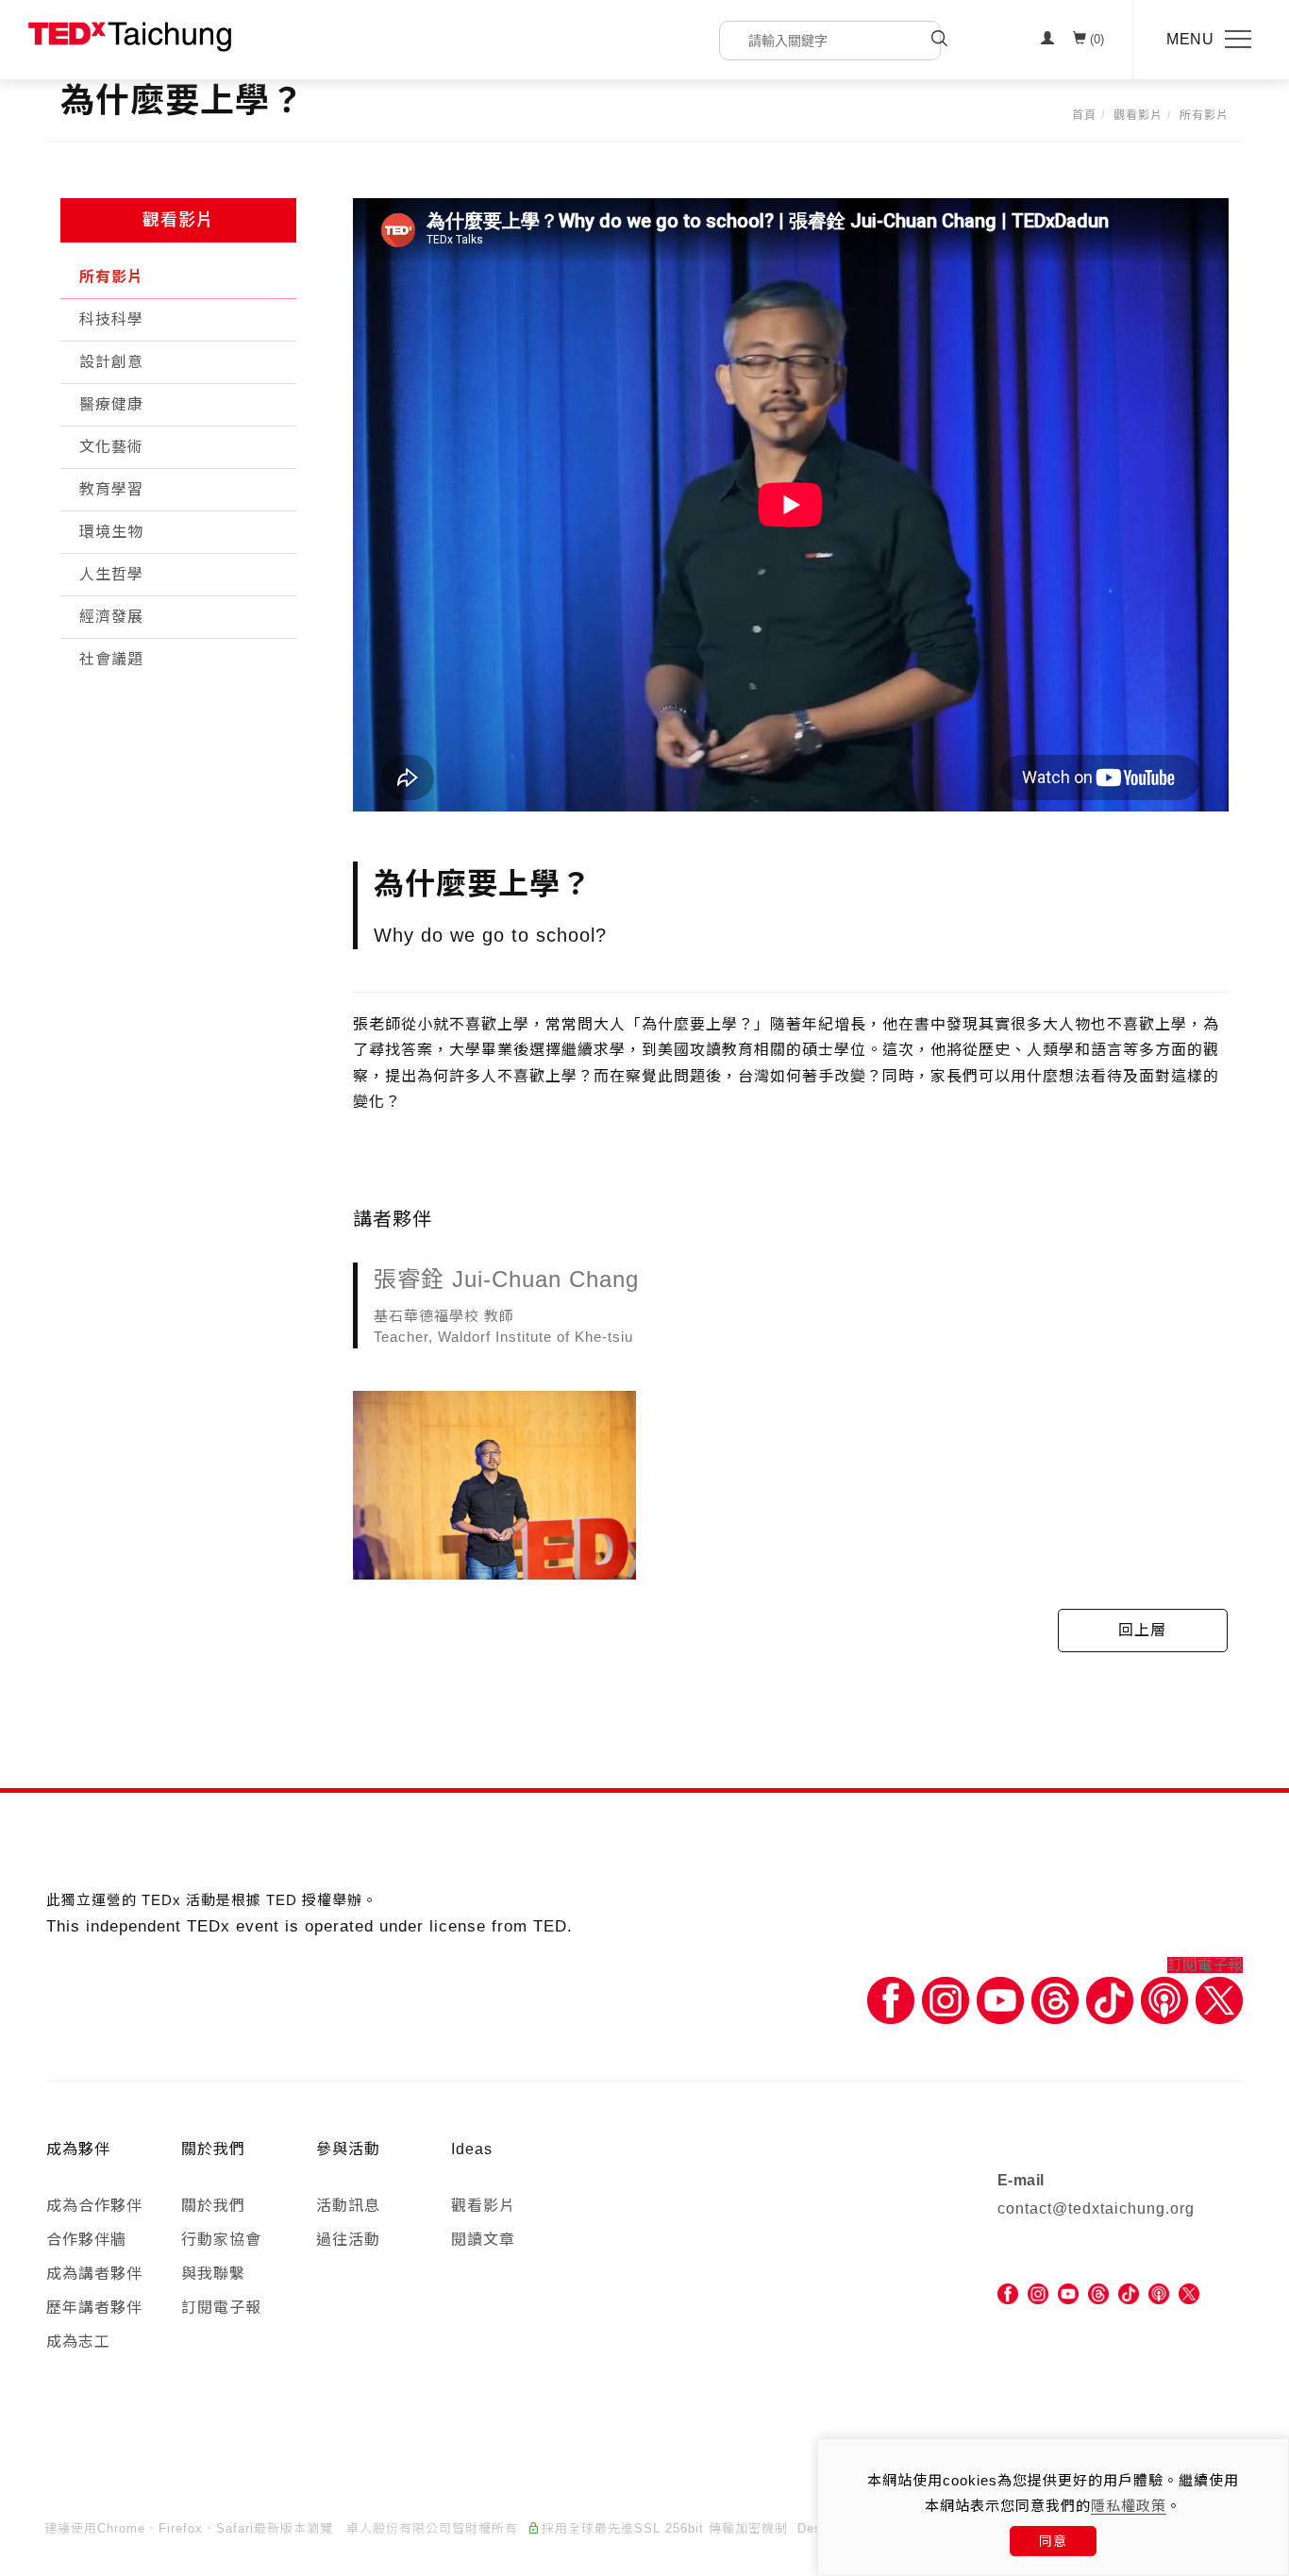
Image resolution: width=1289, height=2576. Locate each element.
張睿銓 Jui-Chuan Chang (506, 1279)
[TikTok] (1129, 2293)
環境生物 (111, 532)
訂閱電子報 (1205, 1965)
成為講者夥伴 (94, 2274)
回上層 (1142, 1630)
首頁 (1084, 115)
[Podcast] (1164, 2000)
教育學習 (111, 489)
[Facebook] (891, 2000)
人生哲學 (111, 574)
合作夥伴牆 (86, 2240)
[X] (1219, 2000)
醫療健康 (111, 404)
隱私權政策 (1129, 2506)
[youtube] (1068, 2293)
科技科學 (111, 319)
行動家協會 (221, 2240)
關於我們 (213, 2206)
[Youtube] (1000, 2000)
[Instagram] (946, 2000)
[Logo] (130, 35)
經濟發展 (111, 617)
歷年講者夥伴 (94, 2308)
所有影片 (1204, 115)
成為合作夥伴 (94, 2206)
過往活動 (348, 2240)
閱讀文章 (483, 2240)
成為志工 (78, 2342)
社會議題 (111, 659)
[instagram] (1038, 2293)
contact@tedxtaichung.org (1096, 2208)
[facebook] (1008, 2293)
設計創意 (111, 362)
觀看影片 (1138, 115)
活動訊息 (348, 2206)
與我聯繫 (213, 2274)
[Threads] (1055, 2000)
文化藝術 (111, 447)
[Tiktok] (1110, 2000)
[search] (939, 41)
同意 (1053, 2541)
